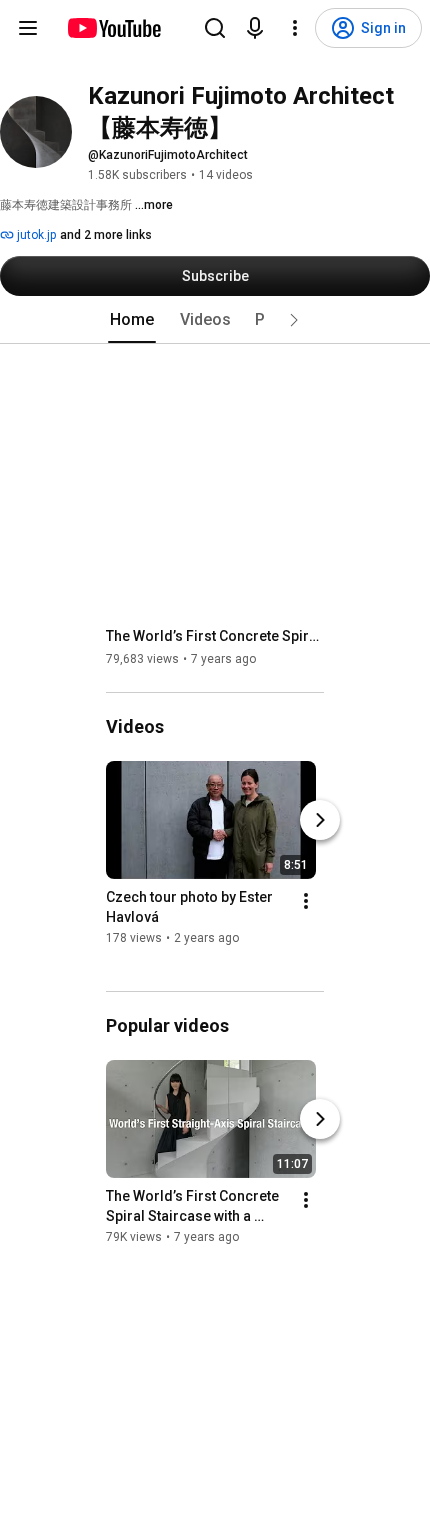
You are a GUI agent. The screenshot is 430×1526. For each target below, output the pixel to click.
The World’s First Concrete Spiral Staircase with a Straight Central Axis (215, 636)
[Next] (320, 820)
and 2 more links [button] (106, 235)
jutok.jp (35, 235)
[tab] (132, 320)
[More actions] (306, 901)
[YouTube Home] (113, 28)
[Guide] (28, 28)
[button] (294, 320)
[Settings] (295, 28)
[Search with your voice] (255, 28)
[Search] (215, 28)
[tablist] (215, 320)
